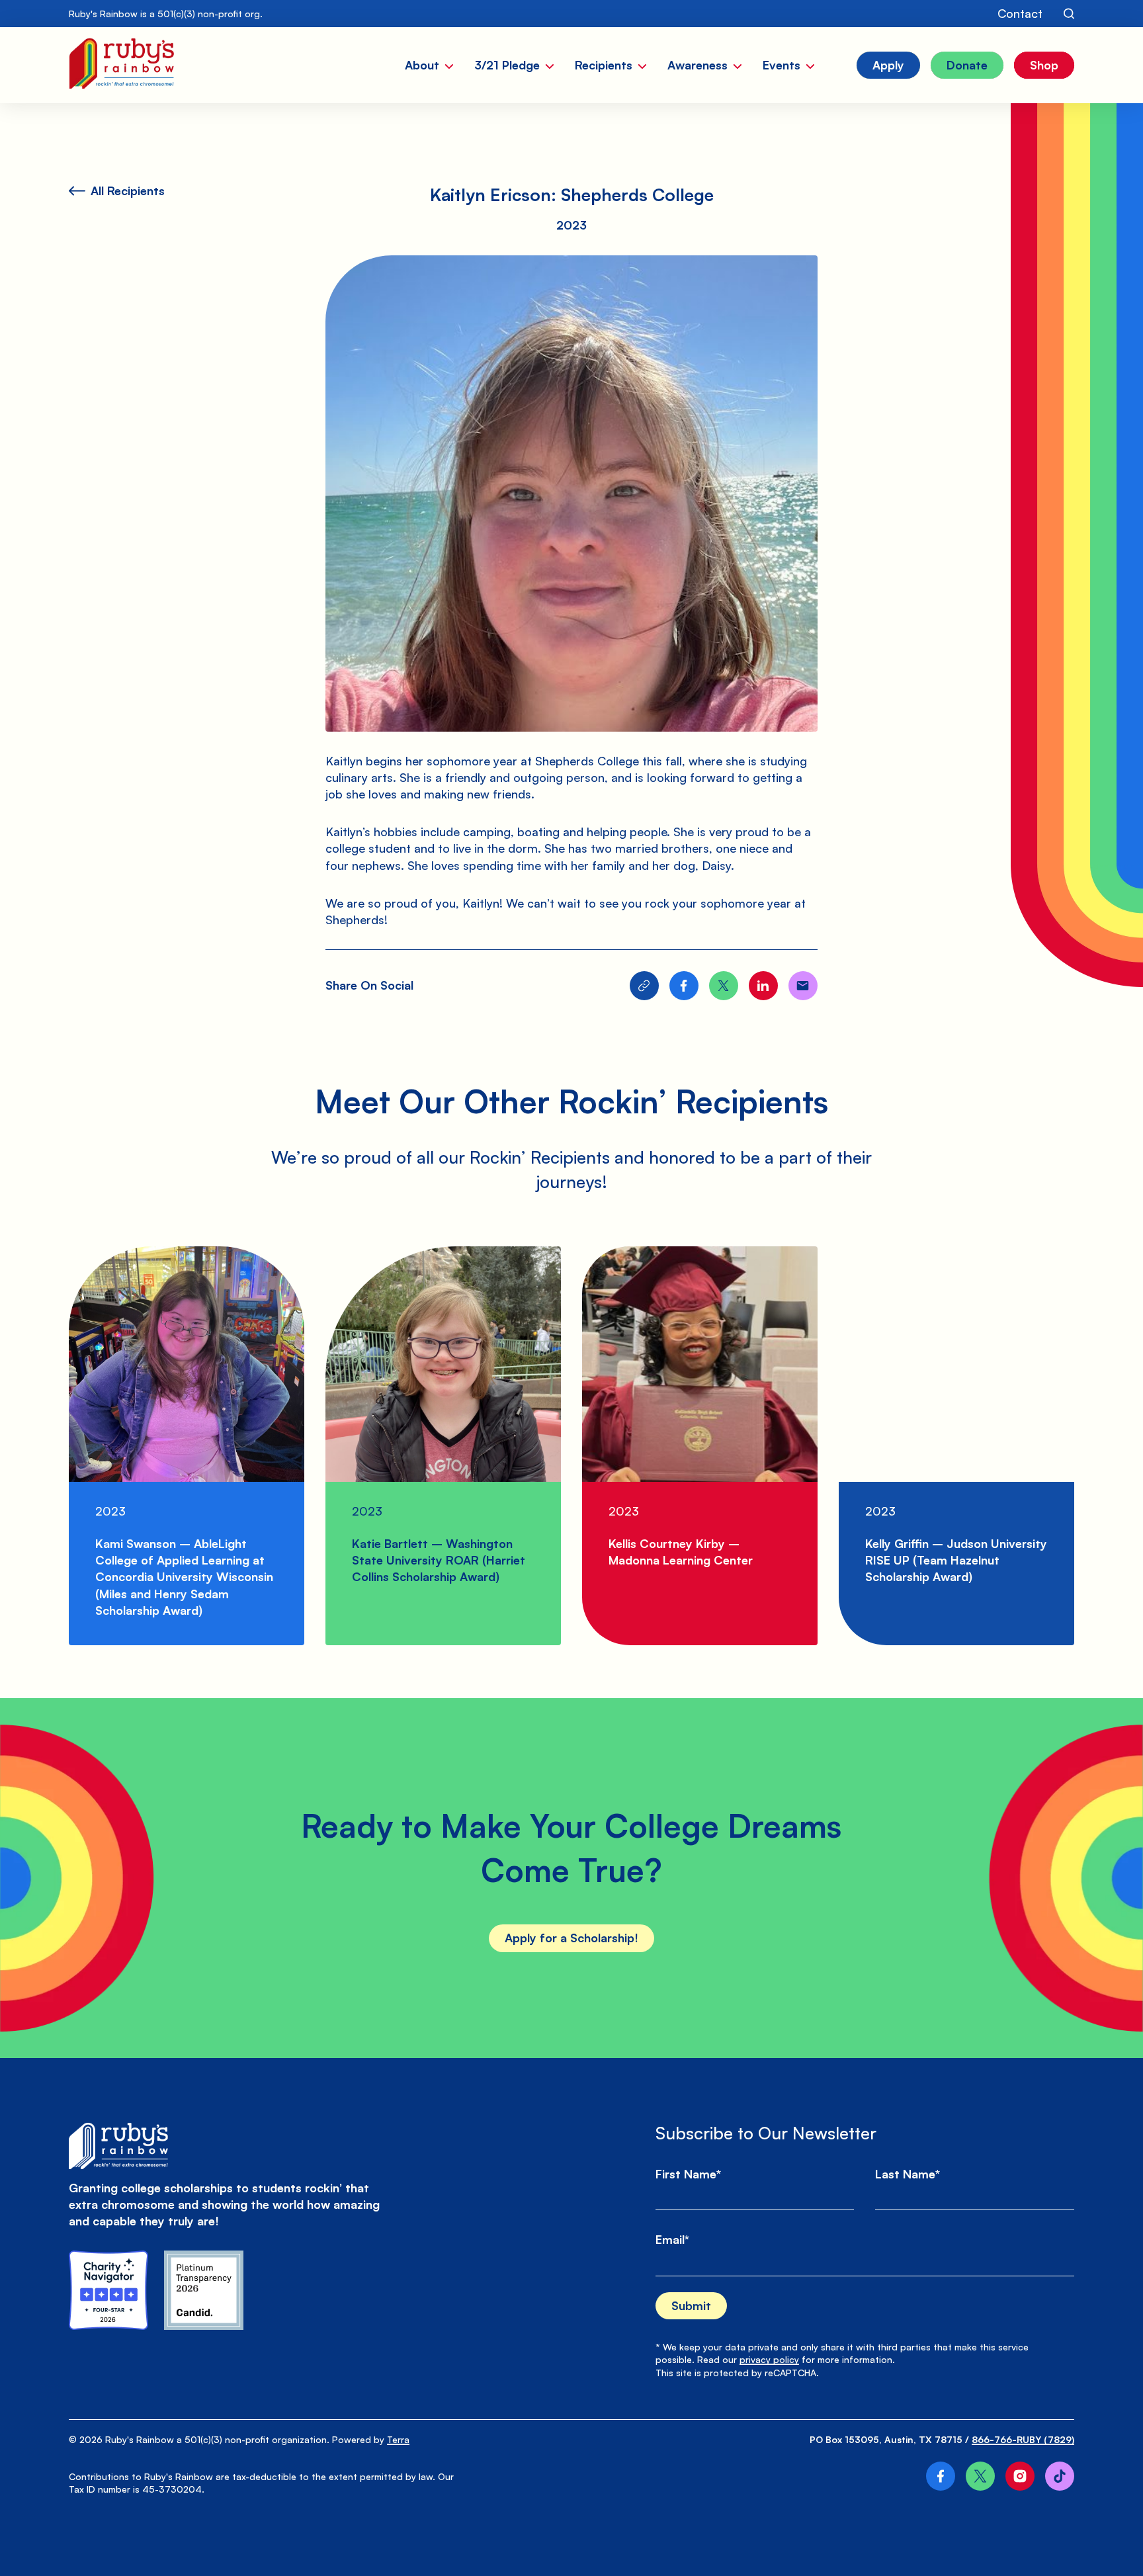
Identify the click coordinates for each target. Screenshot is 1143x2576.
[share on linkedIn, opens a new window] (763, 986)
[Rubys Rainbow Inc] (204, 2290)
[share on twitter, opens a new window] (724, 986)
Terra (398, 2439)
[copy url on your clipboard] (644, 986)
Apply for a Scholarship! (571, 1938)
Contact (1020, 13)
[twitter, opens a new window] (980, 2476)
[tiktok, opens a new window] (1060, 2476)
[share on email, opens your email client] (803, 986)
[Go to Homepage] (121, 65)
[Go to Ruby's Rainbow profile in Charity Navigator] (108, 2290)
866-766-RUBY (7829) (1023, 2439)
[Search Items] (1069, 14)
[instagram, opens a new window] (1020, 2476)
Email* (672, 2239)
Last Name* (908, 2174)
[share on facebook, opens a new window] (684, 986)
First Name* (688, 2174)
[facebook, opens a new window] (941, 2476)
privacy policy (769, 2359)
